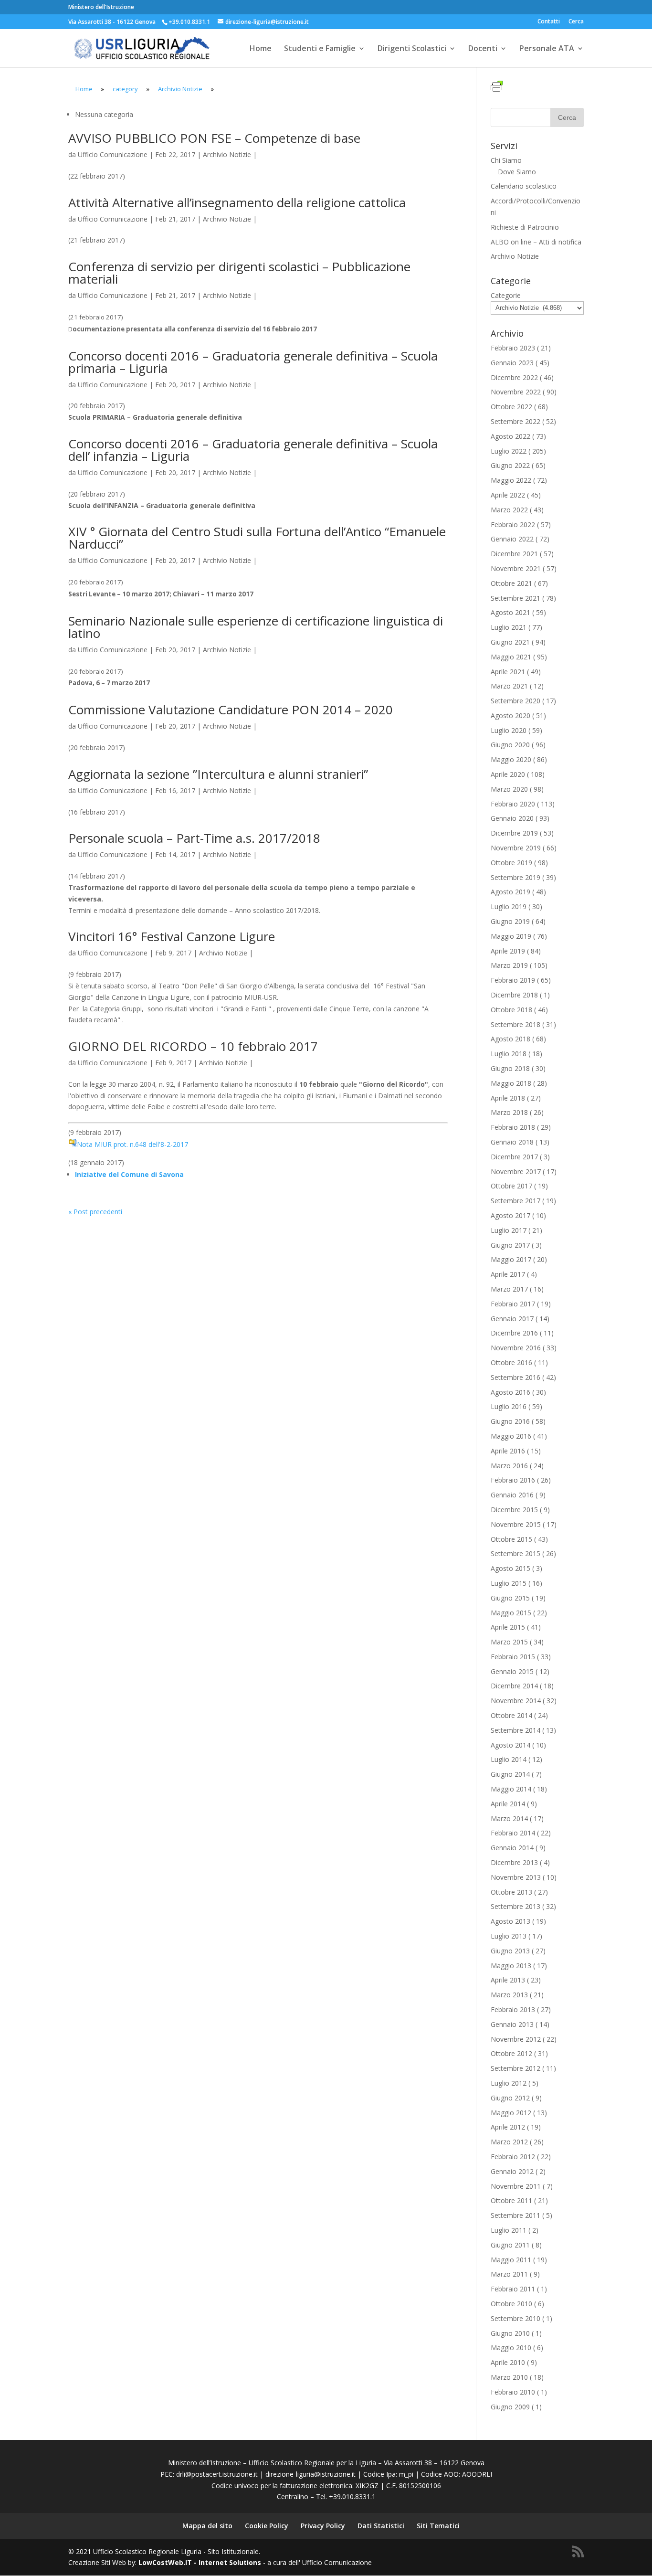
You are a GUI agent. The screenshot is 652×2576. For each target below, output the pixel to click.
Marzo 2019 (509, 965)
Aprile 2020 (508, 774)
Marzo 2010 (509, 2377)
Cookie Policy (267, 2526)
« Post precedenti (95, 1212)
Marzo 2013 (509, 1995)
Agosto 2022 (510, 436)
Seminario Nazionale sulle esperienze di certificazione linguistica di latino (256, 627)
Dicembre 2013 (514, 1862)
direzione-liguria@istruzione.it (310, 2474)
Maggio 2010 (511, 2348)
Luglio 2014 (509, 1759)
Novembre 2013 (516, 1877)
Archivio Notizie (227, 154)
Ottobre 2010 (511, 2304)
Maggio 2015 (511, 1613)
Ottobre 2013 (511, 1892)
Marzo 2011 (509, 2274)
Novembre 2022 (516, 392)
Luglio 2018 (509, 1054)
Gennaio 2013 (512, 2024)
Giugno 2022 (510, 465)
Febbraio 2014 (513, 1833)
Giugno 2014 (510, 1774)
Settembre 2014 (515, 1730)
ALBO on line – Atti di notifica (536, 242)
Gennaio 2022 (512, 539)
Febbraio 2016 (513, 1480)
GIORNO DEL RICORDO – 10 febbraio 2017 (193, 1046)
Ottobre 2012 (511, 2053)
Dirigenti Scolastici (412, 49)
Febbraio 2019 (513, 980)
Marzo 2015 (509, 1642)
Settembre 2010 (515, 2318)
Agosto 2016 (510, 1392)
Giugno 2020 (510, 745)
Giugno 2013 (510, 1951)
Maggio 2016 (511, 1436)
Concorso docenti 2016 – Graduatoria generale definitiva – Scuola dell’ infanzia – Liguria (253, 450)
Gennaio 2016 (512, 1495)
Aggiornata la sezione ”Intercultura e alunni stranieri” (218, 774)
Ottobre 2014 (511, 1715)
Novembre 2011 (516, 2186)
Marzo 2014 (509, 1818)
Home (261, 49)
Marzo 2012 (509, 2142)
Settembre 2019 (515, 877)
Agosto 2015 (510, 1568)
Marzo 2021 (509, 686)
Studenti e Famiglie (320, 49)
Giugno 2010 (510, 2333)
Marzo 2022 (509, 510)
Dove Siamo (517, 172)
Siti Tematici (438, 2526)
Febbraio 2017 (513, 1304)
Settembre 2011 (515, 2215)
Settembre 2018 (515, 1024)
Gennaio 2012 (512, 2171)
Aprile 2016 (508, 1451)
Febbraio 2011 (513, 2289)
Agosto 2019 (510, 892)
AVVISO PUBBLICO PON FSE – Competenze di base (214, 138)
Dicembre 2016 (514, 1333)
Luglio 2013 (509, 1936)
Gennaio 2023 (512, 363)
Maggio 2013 (511, 1966)
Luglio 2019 (509, 906)
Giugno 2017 (510, 1245)
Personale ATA (547, 49)
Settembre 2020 (515, 701)
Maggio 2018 (511, 1083)
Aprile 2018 (508, 1098)
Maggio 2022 (511, 480)
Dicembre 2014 (514, 1686)
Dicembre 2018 (514, 995)
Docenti (483, 49)
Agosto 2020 (510, 716)
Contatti (549, 22)
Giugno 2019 (510, 921)
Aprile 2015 (508, 1627)
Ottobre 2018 (511, 1010)
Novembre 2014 (516, 1701)
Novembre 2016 (516, 1348)
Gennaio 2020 (512, 818)
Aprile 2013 (508, 1980)
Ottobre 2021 (511, 583)
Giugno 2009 (510, 2407)
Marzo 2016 (509, 1466)
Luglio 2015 (509, 1583)
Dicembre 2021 (514, 554)
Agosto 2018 (510, 1039)
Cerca (576, 22)
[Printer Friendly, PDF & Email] (498, 87)
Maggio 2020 (511, 759)
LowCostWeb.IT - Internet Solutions (200, 2562)
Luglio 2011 (509, 2230)
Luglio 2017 (509, 1230)
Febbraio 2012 (513, 2157)
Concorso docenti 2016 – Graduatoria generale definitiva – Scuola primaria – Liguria (253, 362)
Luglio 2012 (509, 2083)
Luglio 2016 (509, 1406)
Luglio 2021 (509, 627)
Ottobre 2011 (511, 2200)
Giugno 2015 (510, 1598)
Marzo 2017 (509, 1289)
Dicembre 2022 (514, 377)
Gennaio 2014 (512, 1848)
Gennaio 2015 (512, 1671)
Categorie (506, 295)
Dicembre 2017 (514, 1157)
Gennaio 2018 (512, 1142)
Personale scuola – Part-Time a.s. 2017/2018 (194, 838)
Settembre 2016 (515, 1377)
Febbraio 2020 (513, 804)
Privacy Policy (323, 2526)
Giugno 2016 (510, 1421)
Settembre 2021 (515, 598)
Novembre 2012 (516, 2039)
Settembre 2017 (515, 1201)
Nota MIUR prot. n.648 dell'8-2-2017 (132, 1144)
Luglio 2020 (509, 730)
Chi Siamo (506, 160)
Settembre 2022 (515, 421)
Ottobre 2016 (511, 1362)
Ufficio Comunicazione (113, 154)
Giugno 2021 (510, 642)
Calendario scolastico (524, 186)
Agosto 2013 (510, 1921)
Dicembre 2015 (514, 1510)
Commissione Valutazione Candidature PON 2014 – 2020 (231, 710)
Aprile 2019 (508, 951)
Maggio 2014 (511, 1789)
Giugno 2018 (510, 1068)
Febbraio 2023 (513, 348)
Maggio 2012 (511, 2113)
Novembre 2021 (516, 568)
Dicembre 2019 (514, 833)
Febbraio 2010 (513, 2392)
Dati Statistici (381, 2526)
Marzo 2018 (509, 1112)
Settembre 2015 (515, 1553)
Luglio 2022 (509, 451)
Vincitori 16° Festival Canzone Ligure (172, 936)
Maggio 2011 (511, 2260)
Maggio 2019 (511, 936)
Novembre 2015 (516, 1524)
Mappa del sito (207, 2526)
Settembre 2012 (515, 2068)
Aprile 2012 (508, 2127)
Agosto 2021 (510, 612)
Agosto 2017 (510, 1215)
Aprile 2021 (508, 672)
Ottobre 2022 (511, 407)
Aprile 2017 (508, 1274)
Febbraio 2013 (513, 2009)
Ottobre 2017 (511, 1186)
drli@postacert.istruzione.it (217, 2474)
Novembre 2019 (516, 848)
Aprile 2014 (508, 1804)
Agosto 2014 (510, 1745)
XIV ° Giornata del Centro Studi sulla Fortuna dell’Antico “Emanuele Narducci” (257, 538)
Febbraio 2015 (513, 1657)
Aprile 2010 (508, 2362)
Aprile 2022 (508, 495)
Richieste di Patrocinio (525, 227)
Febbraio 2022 (513, 525)
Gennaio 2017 (512, 1319)
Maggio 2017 (511, 1259)
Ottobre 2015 (511, 1539)
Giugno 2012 (510, 2098)
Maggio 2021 (511, 657)
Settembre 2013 (515, 1906)
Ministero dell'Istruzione (101, 7)
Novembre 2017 (516, 1171)
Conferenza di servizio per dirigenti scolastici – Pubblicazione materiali (239, 273)
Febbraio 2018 (513, 1127)
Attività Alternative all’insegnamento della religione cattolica (237, 202)
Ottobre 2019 (511, 863)
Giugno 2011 (510, 2245)
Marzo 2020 (509, 789)
